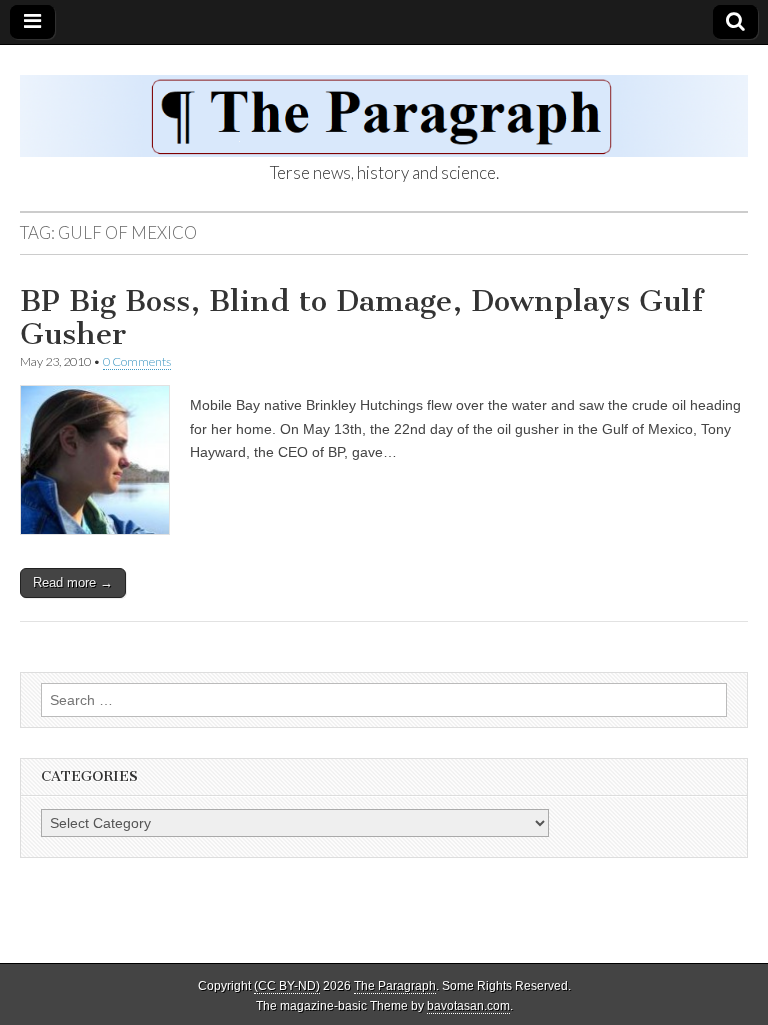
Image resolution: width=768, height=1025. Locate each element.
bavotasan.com (468, 1006)
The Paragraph (395, 986)
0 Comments (137, 361)
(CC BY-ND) (287, 986)
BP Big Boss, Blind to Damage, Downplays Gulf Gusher (361, 318)
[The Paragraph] (384, 105)
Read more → (73, 582)
